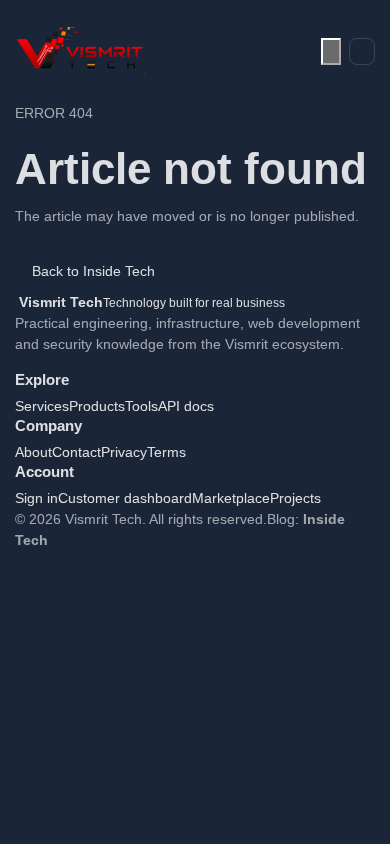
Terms (166, 452)
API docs (186, 406)
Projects (295, 498)
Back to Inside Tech (93, 271)
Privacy (124, 452)
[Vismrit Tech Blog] (80, 51)
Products (97, 406)
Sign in (36, 498)
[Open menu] (362, 52)
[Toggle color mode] (331, 51)
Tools (141, 406)
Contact (76, 452)
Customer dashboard (125, 498)
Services (42, 406)
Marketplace (231, 498)
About (33, 452)
